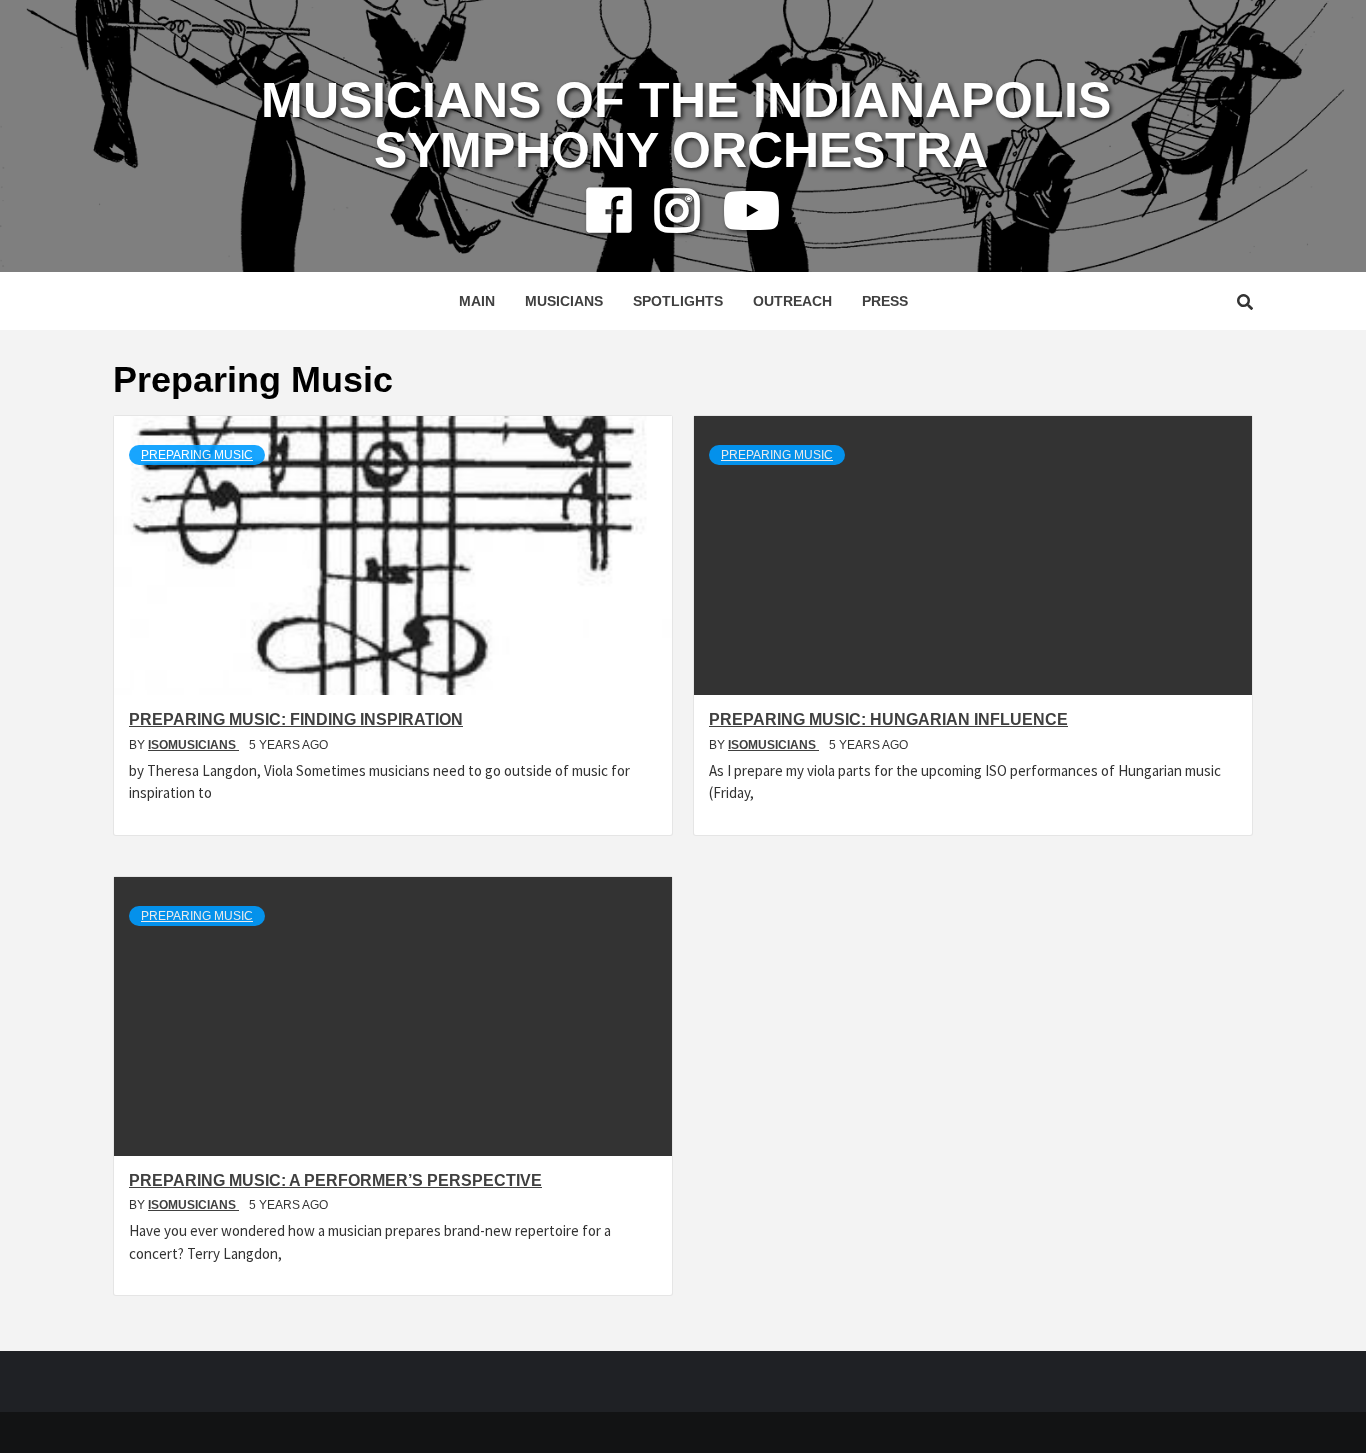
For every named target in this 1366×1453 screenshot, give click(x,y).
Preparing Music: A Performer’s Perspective (335, 1180)
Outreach (792, 301)
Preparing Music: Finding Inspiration (296, 719)
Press (885, 301)
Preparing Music (197, 455)
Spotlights (678, 301)
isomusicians (193, 745)
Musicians (564, 301)
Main (477, 301)
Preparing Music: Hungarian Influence (888, 719)
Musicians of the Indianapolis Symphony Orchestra (686, 125)
